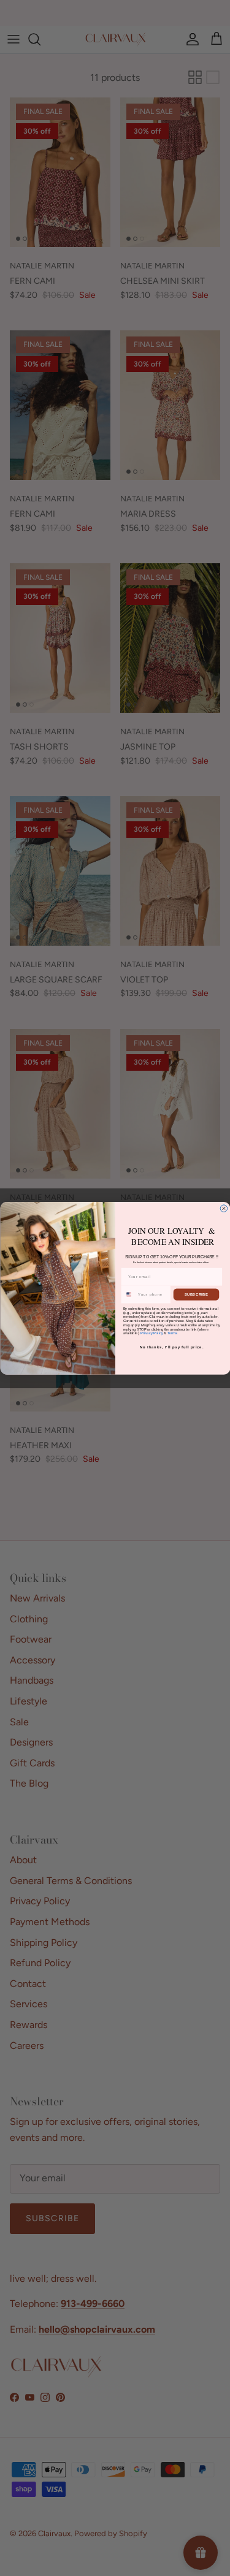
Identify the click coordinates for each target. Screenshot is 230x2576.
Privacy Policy (152, 1333)
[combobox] (128, 1294)
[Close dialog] (224, 1209)
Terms (172, 1333)
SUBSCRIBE (196, 1294)
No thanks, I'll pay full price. (171, 1347)
